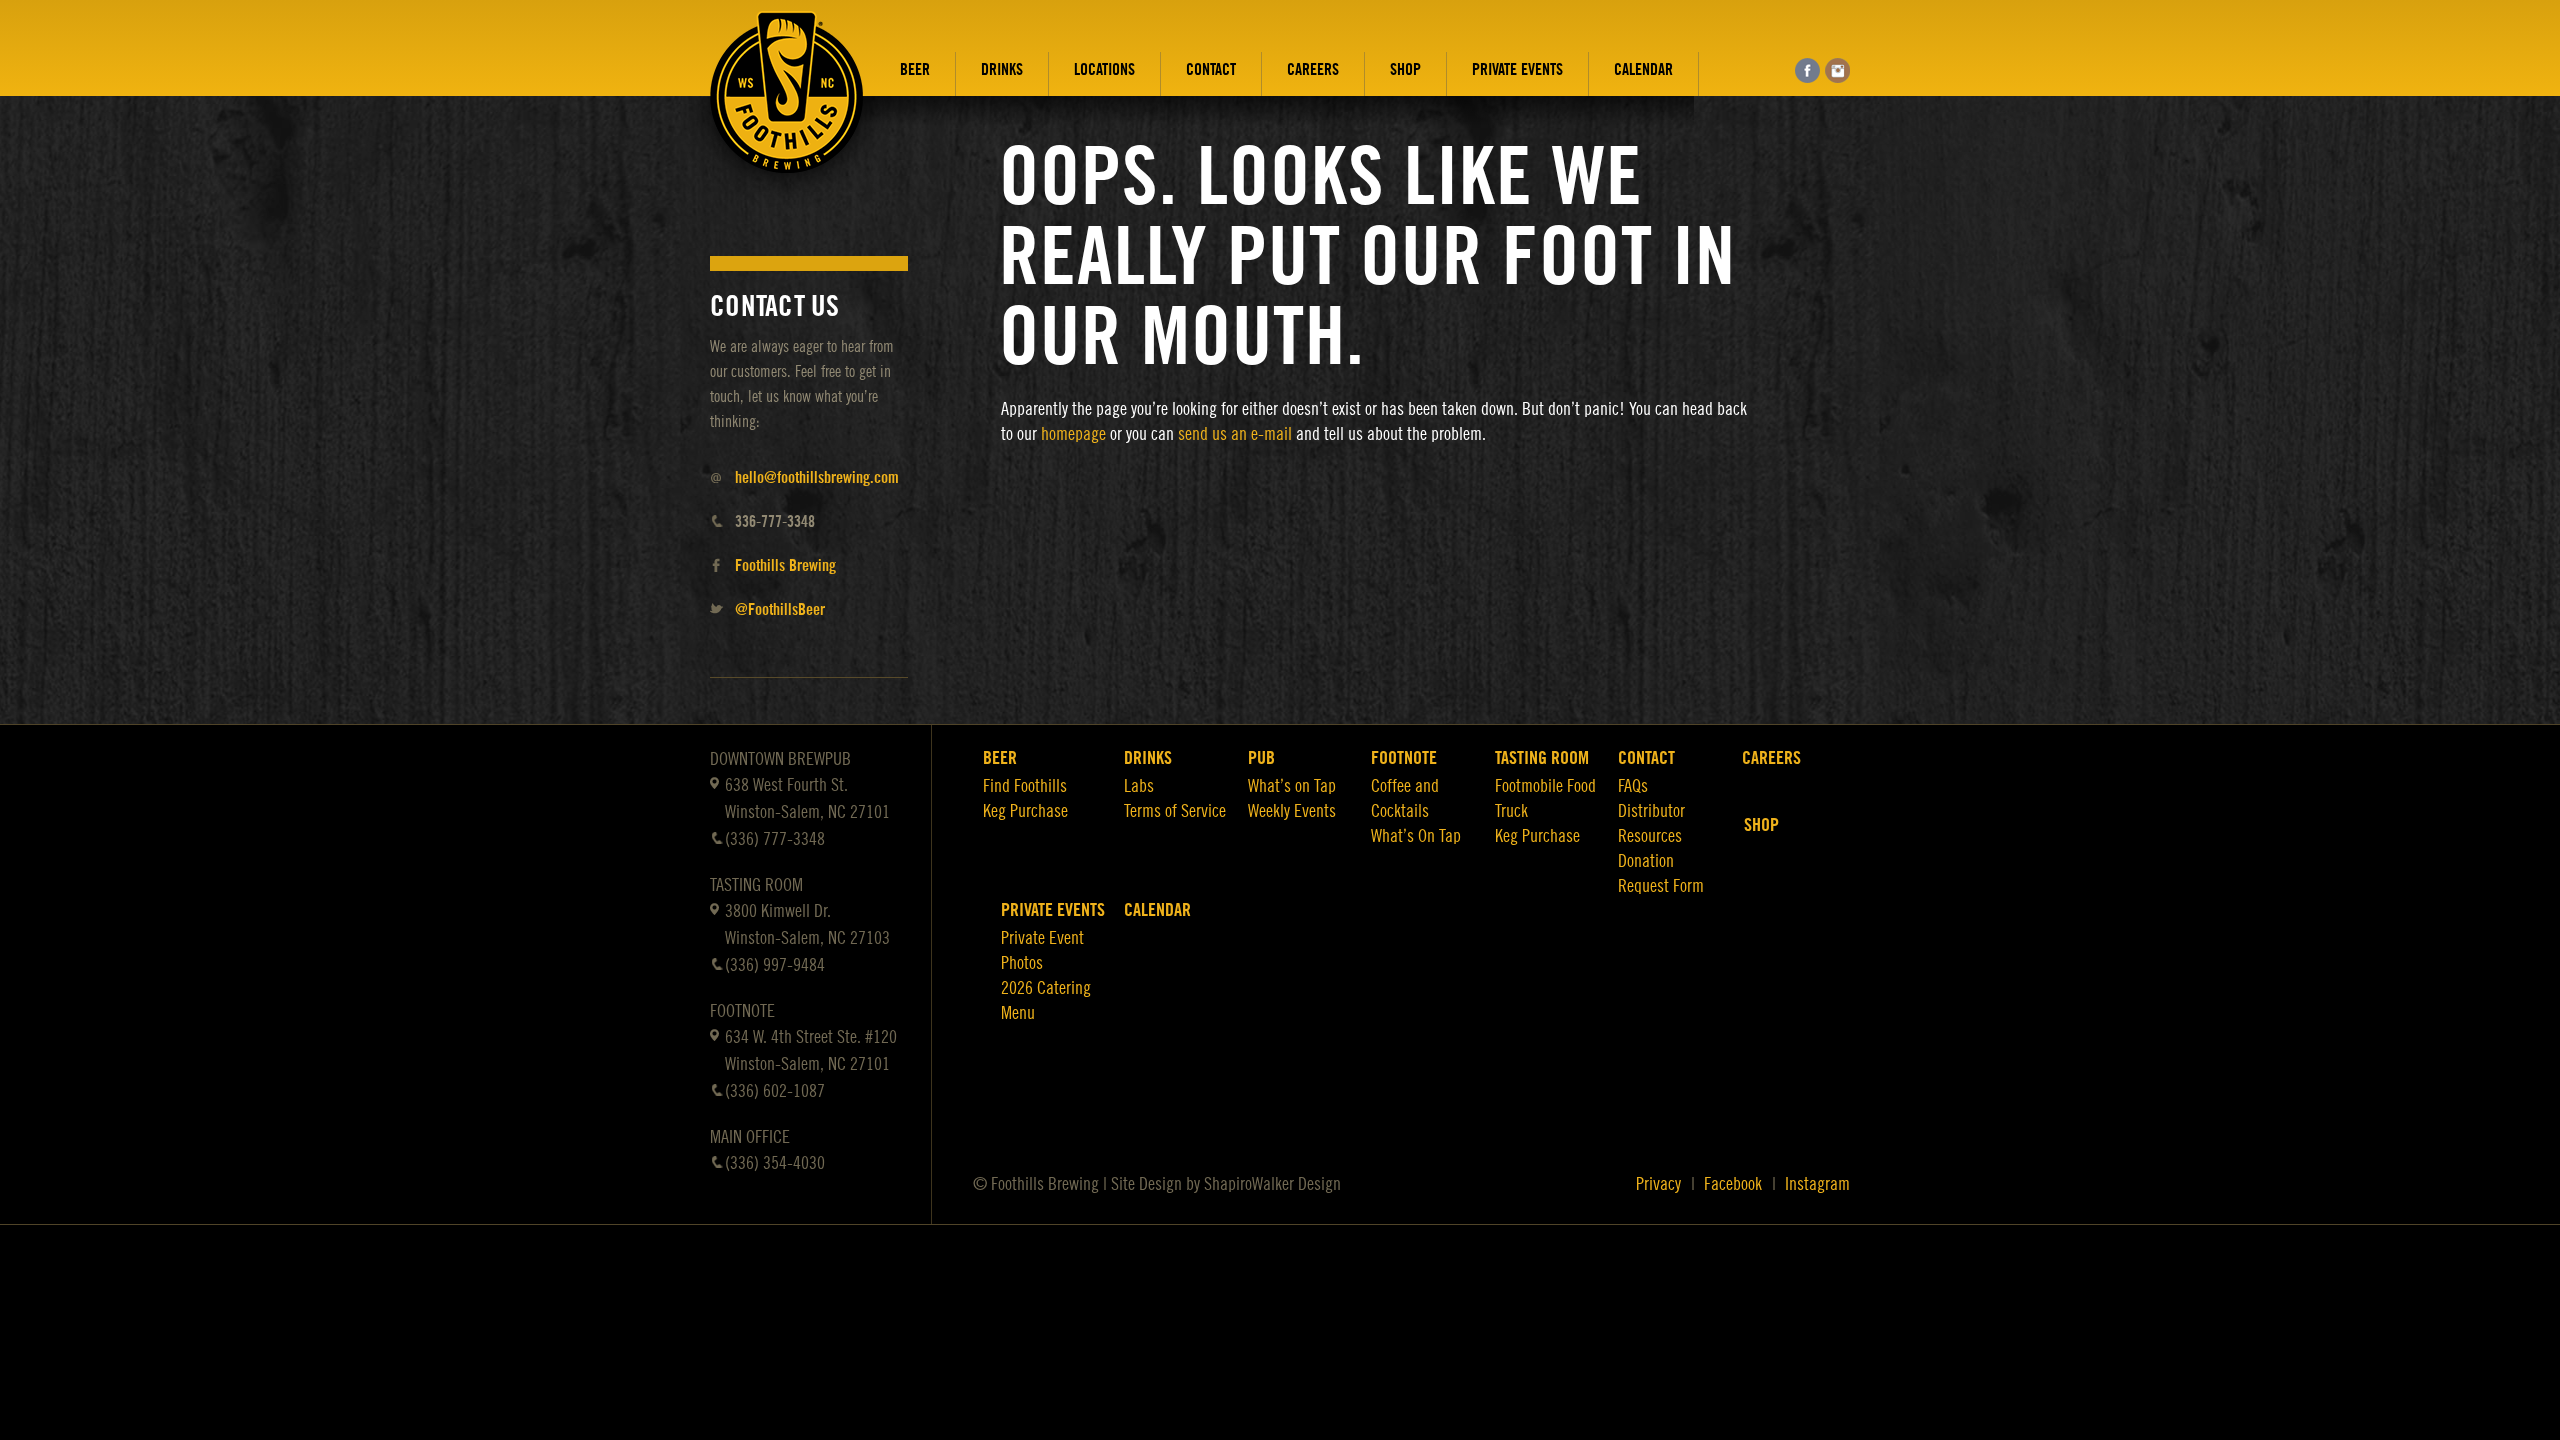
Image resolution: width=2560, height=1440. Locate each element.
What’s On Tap (1416, 836)
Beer (915, 70)
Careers (1313, 70)
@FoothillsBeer (780, 610)
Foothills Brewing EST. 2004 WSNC (787, 107)
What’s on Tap (1292, 786)
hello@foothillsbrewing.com (817, 478)
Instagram (1817, 1184)
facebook (1807, 70)
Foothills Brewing (785, 566)
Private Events (1517, 70)
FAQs (1633, 786)
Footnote (1404, 758)
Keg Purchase (1025, 811)
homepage (1073, 434)
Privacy (1658, 1184)
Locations (1104, 70)
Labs (1139, 786)
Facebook (1733, 1184)
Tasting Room (1542, 758)
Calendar (1643, 70)
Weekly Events (1292, 811)
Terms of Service (1175, 811)
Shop (1405, 70)
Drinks (1002, 70)
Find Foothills (1025, 786)
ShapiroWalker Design (1272, 1184)
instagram (1837, 70)
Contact (1211, 70)
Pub (1261, 758)
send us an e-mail (1235, 434)
